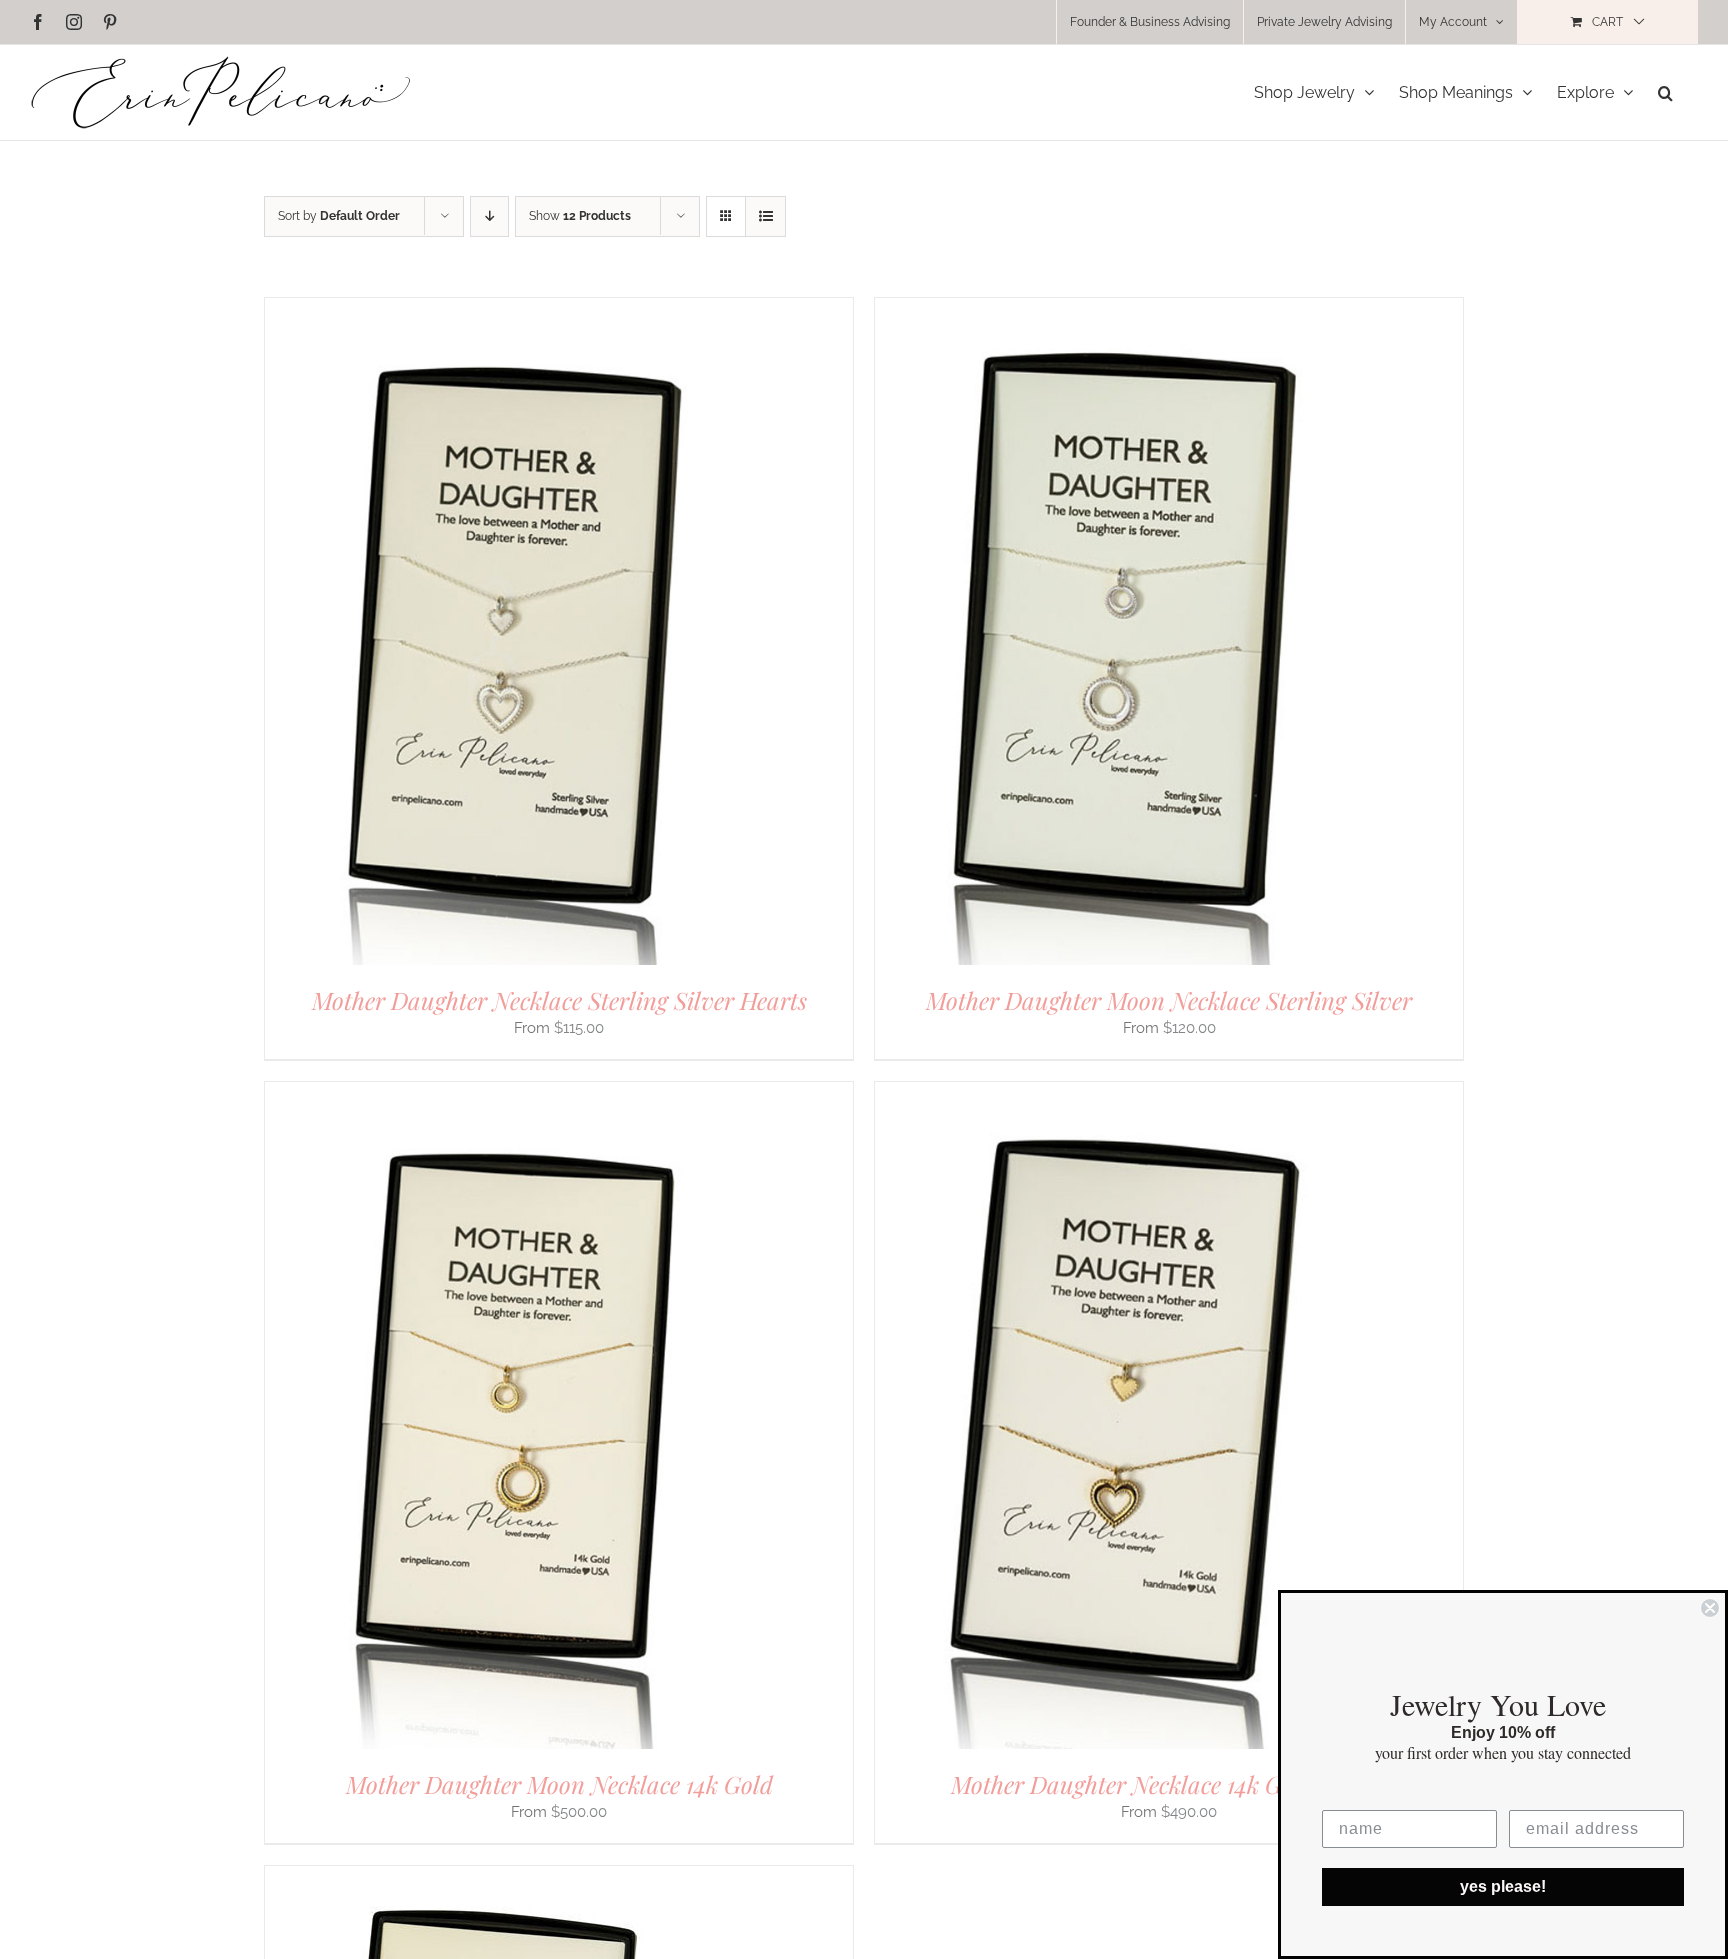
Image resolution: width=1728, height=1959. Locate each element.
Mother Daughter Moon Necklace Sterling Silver (1169, 1000)
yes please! (1503, 1886)
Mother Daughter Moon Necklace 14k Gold (559, 1784)
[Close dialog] (1710, 1608)
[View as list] (765, 216)
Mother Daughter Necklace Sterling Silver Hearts (559, 1000)
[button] (1665, 92)
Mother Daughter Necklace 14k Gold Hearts (1169, 1784)
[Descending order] (489, 216)
